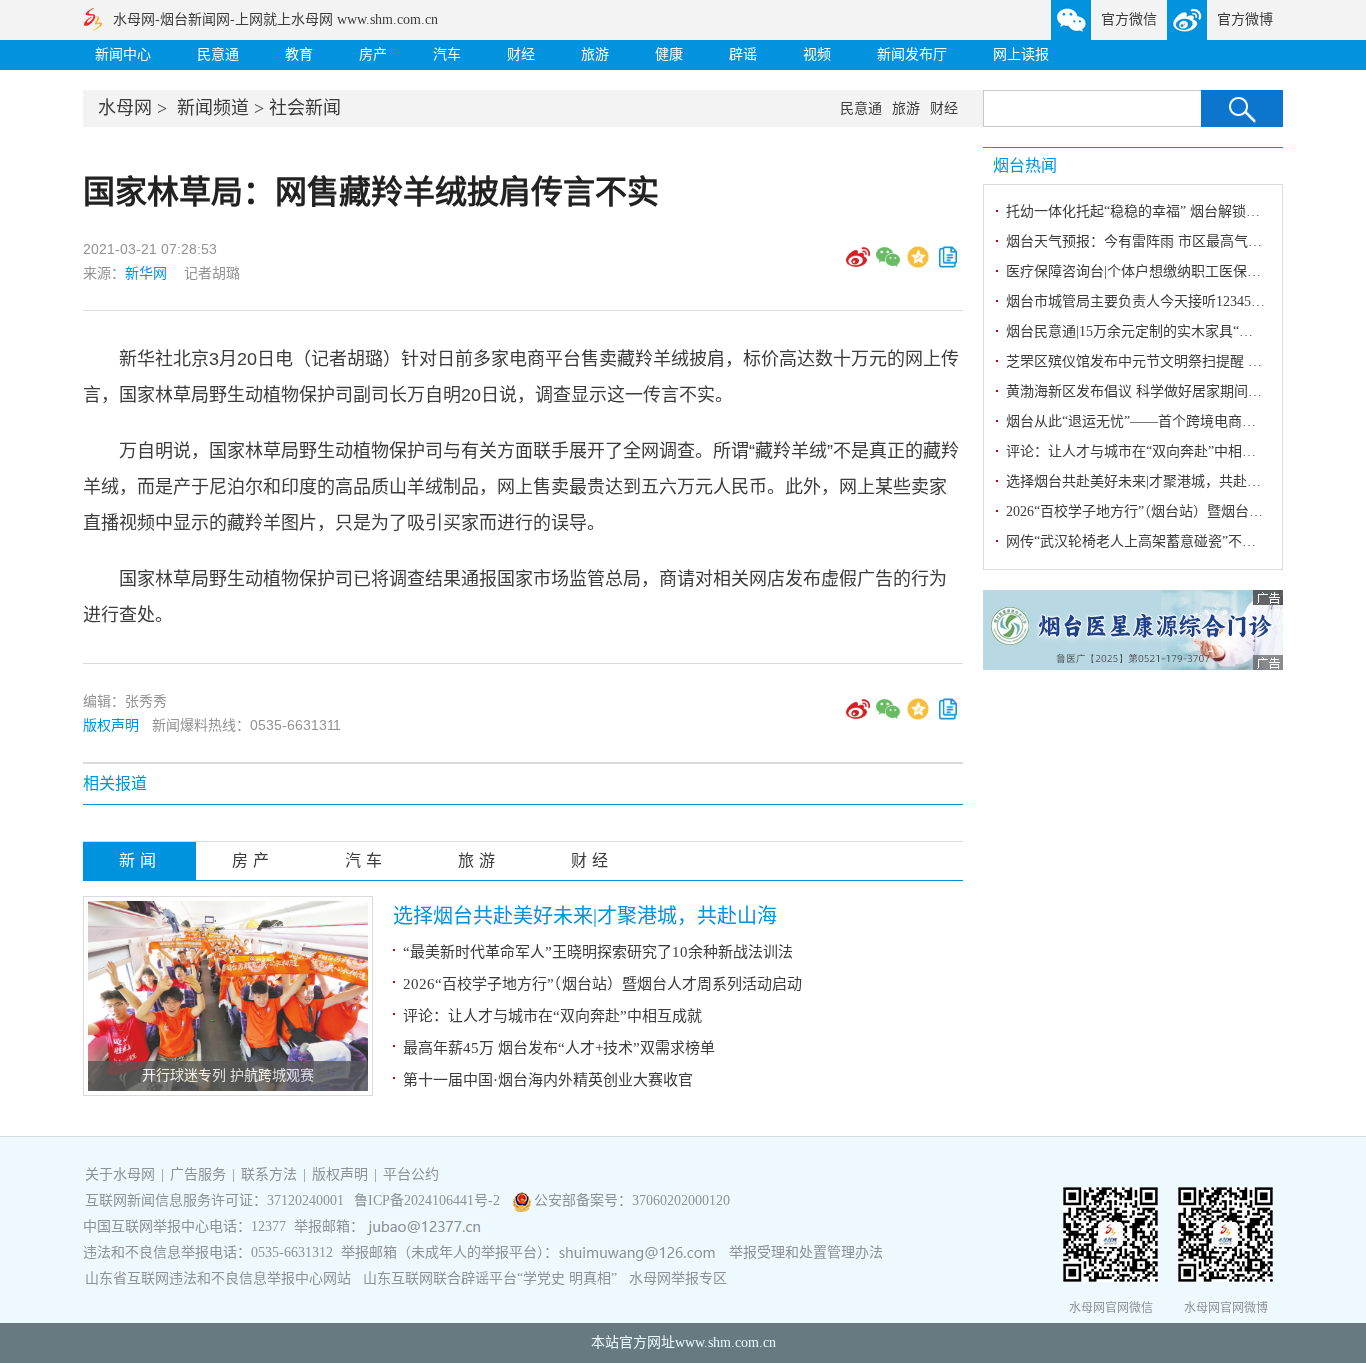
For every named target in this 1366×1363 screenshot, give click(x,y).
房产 (373, 54)
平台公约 (411, 1174)
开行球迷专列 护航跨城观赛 (228, 1075)
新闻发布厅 (912, 54)
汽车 (447, 54)
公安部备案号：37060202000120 (632, 1200)
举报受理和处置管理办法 (806, 1252)
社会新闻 (305, 108)
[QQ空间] (918, 264)
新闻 (140, 860)
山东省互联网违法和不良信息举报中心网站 (218, 1278)
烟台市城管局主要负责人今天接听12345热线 (1142, 301)
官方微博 (1245, 19)
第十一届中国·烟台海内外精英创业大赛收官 (548, 1080)
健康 (669, 54)
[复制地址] (948, 264)
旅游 (595, 54)
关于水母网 (122, 1174)
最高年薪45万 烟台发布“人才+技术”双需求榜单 (559, 1048)
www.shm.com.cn (725, 1342)
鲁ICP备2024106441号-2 (429, 1200)
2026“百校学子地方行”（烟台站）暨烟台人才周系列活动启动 (602, 984)
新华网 (146, 273)
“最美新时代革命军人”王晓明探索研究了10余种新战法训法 (598, 952)
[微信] (888, 264)
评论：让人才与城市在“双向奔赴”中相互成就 (552, 1016)
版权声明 (111, 725)
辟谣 (743, 54)
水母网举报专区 (678, 1278)
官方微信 (1129, 19)
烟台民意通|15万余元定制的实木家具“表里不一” (1153, 331)
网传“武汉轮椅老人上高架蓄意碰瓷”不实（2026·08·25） (1178, 541)
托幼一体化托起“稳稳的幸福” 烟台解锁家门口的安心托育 (1182, 211)
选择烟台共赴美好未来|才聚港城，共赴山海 (585, 916)
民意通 (218, 54)
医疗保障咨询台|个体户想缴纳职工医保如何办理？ (1161, 271)
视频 (817, 54)
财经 (521, 54)
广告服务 (198, 1174)
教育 (299, 54)
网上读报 (1021, 54)
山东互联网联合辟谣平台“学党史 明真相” (490, 1278)
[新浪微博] (858, 264)
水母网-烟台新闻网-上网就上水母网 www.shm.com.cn (275, 19)
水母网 (125, 108)
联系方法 (269, 1174)
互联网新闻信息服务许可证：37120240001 (214, 1200)
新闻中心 (123, 54)
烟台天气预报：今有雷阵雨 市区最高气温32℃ (1148, 241)
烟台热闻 (1025, 165)
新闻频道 (213, 108)
